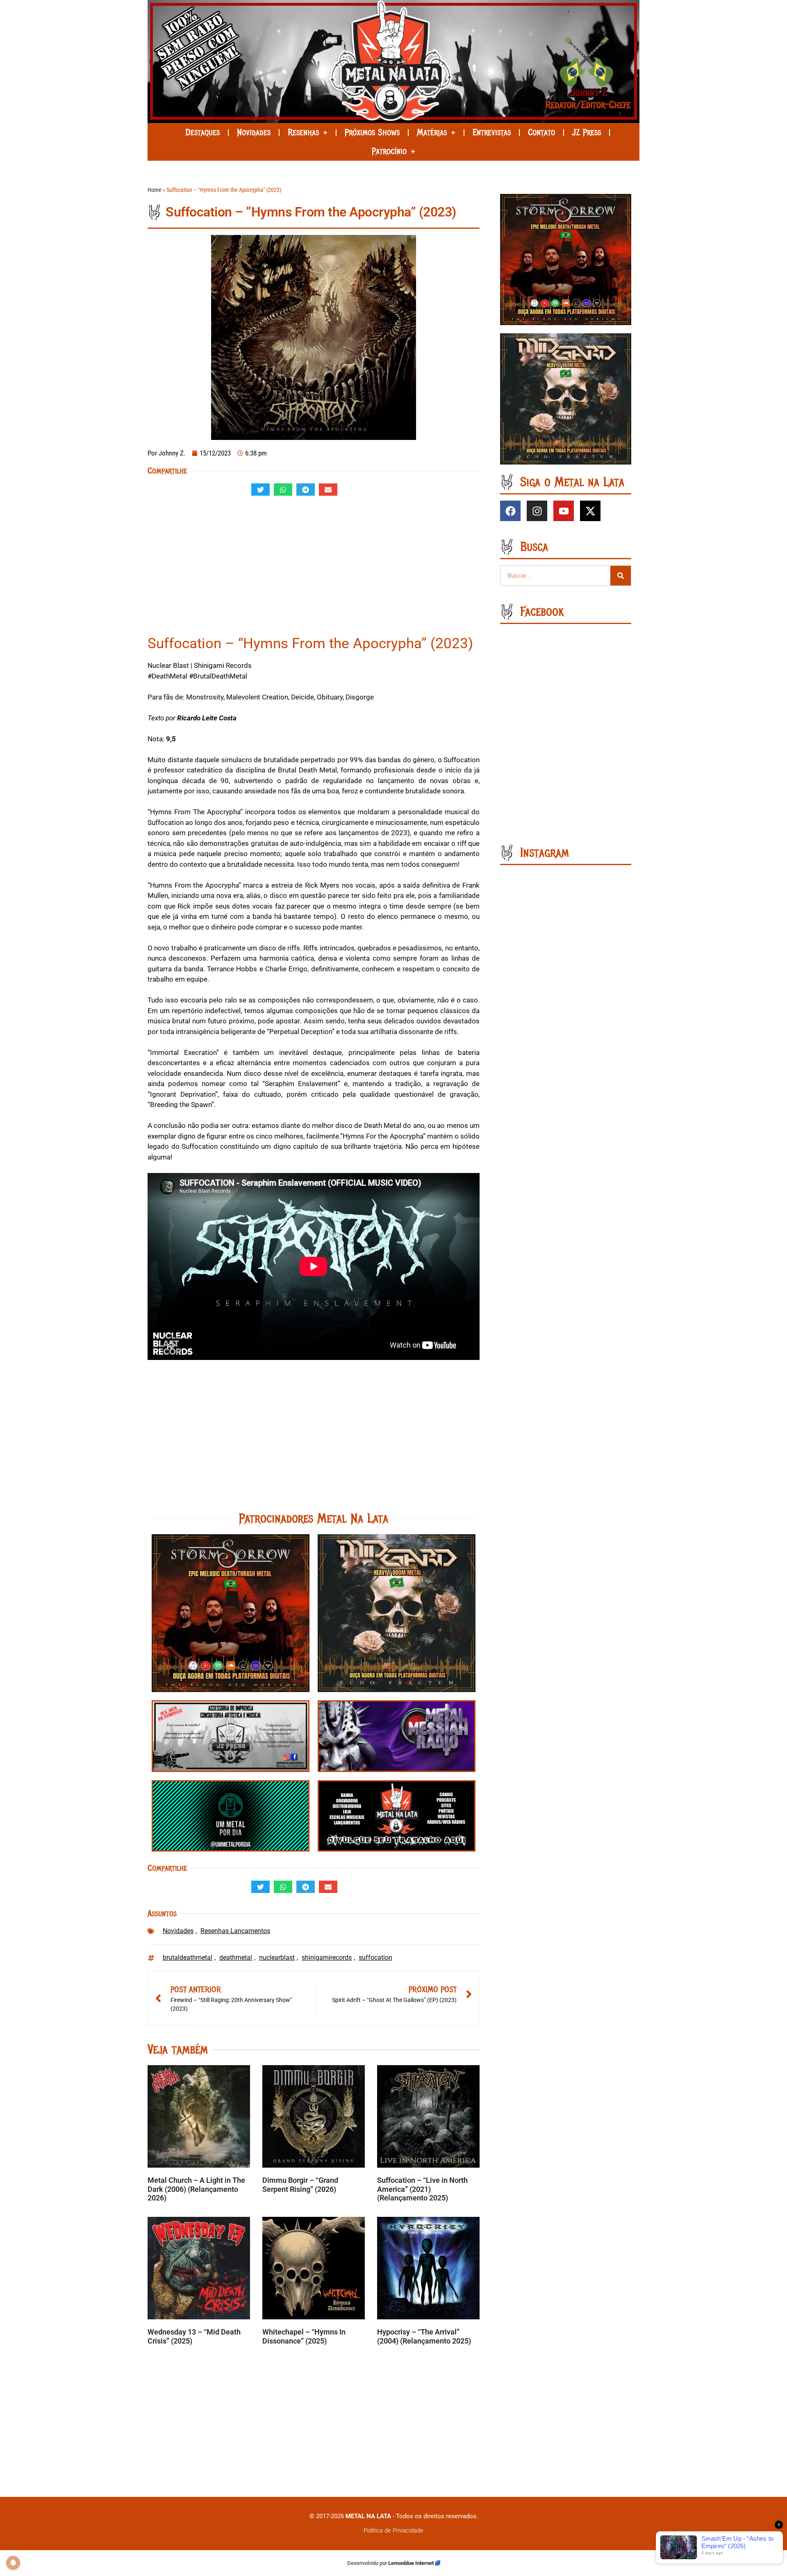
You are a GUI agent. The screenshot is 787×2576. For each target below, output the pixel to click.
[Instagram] (537, 511)
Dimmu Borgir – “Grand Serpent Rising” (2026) (300, 2185)
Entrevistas (492, 132)
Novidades (254, 132)
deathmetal (236, 1958)
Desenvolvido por (368, 2563)
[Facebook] (510, 511)
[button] (260, 490)
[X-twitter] (590, 511)
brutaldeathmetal (188, 1958)
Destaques (202, 132)
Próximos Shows (372, 132)
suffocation (375, 1958)
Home (155, 190)
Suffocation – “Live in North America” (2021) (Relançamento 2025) (422, 2189)
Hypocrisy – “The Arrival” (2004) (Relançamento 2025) (424, 2336)
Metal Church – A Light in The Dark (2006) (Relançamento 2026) (196, 2189)
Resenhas (303, 132)
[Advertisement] (314, 569)
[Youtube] (564, 511)
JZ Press (587, 132)
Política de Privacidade (393, 2530)
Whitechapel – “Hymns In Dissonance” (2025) (304, 2336)
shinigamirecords (327, 1958)
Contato (541, 132)
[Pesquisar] (621, 576)
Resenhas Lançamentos (235, 1931)
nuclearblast (277, 1958)
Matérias (432, 132)
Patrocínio (389, 151)
